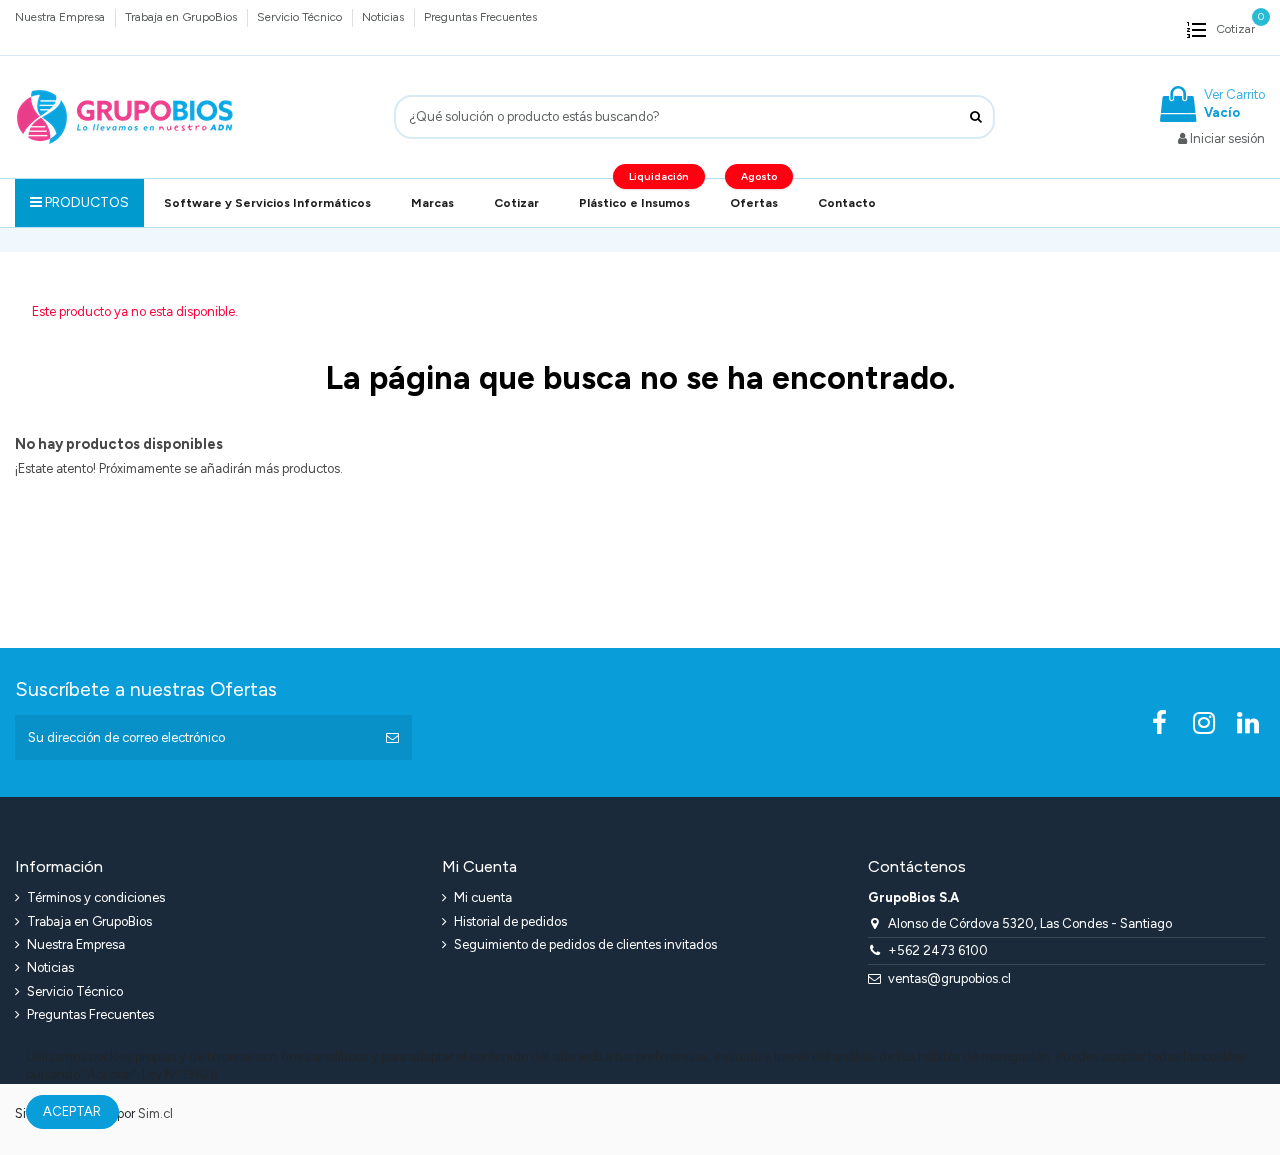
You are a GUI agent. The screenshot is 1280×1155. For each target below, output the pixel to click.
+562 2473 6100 (938, 950)
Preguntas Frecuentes (480, 17)
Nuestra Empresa (61, 17)
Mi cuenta (483, 897)
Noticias (384, 17)
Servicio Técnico (301, 17)
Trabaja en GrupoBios (182, 17)
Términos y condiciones (96, 897)
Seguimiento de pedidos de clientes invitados (585, 944)
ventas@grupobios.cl (949, 978)
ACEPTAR (72, 1111)
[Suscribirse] (392, 738)
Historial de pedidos (510, 921)
